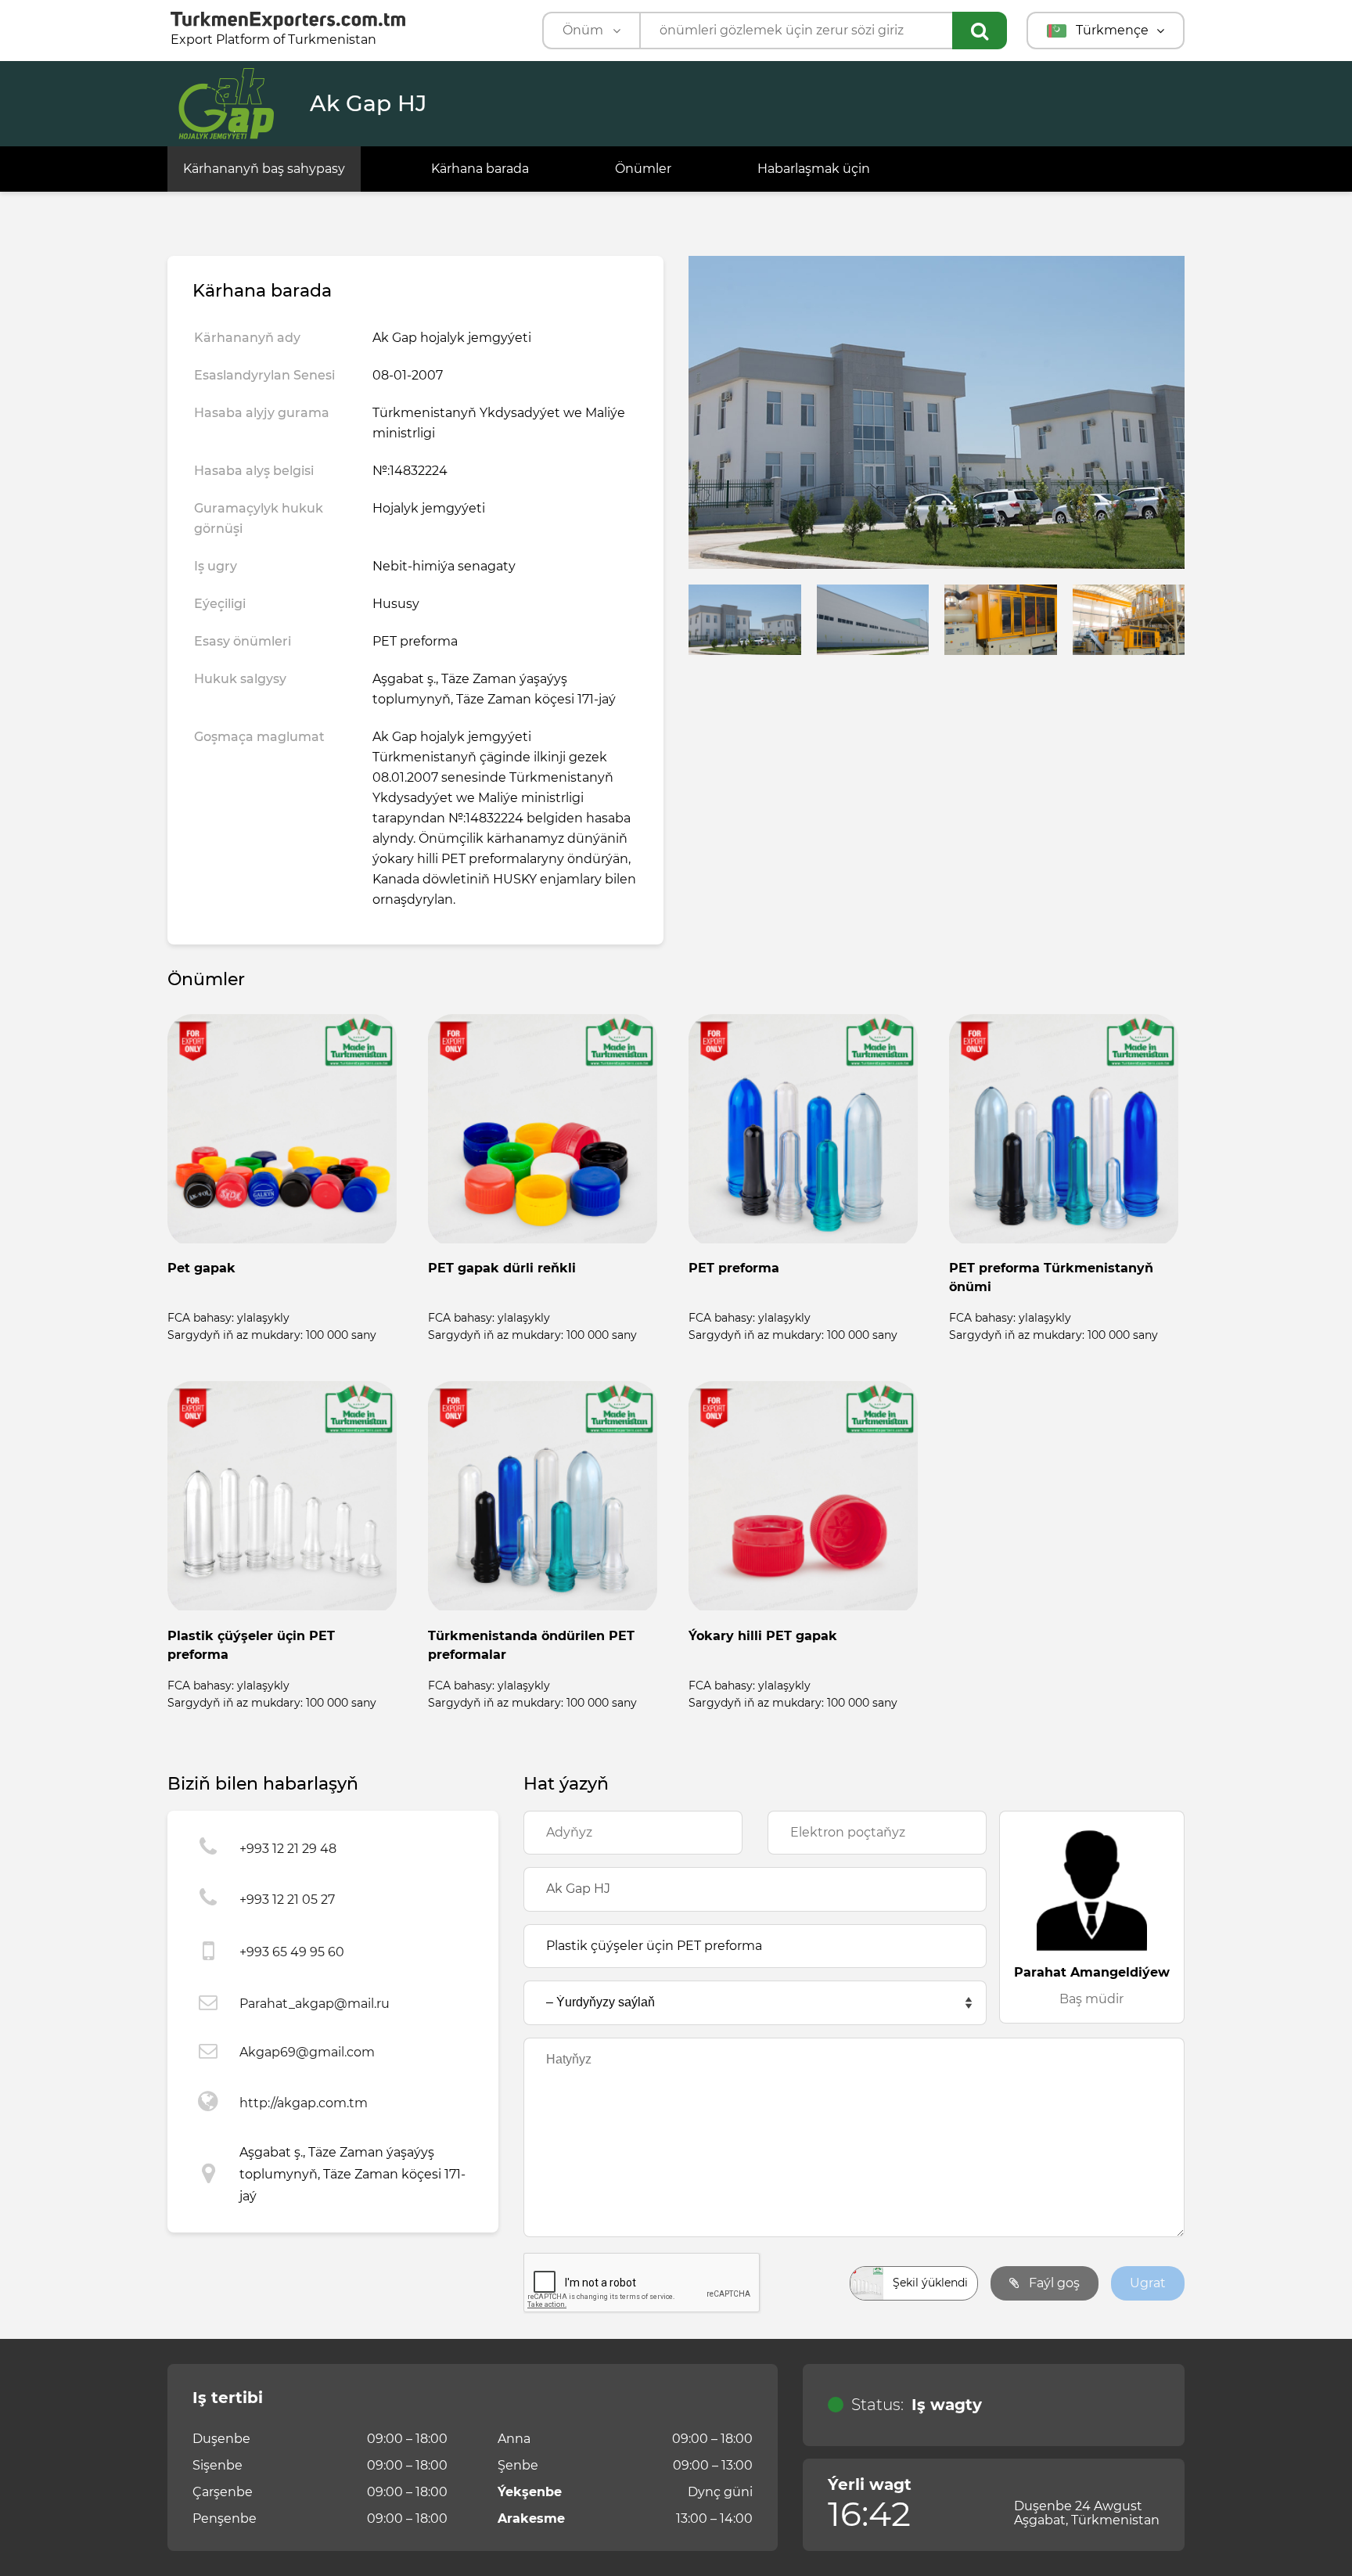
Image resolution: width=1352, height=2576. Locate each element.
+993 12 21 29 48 (288, 1849)
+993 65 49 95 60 (292, 1952)
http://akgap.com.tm (304, 2103)
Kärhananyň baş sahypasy (264, 169)
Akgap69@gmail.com (307, 2052)
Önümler (643, 169)
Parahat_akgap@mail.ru (315, 2004)
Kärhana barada (480, 169)
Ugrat (1148, 2283)
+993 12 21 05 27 (287, 1900)
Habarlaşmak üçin (814, 169)
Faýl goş (1053, 2283)
